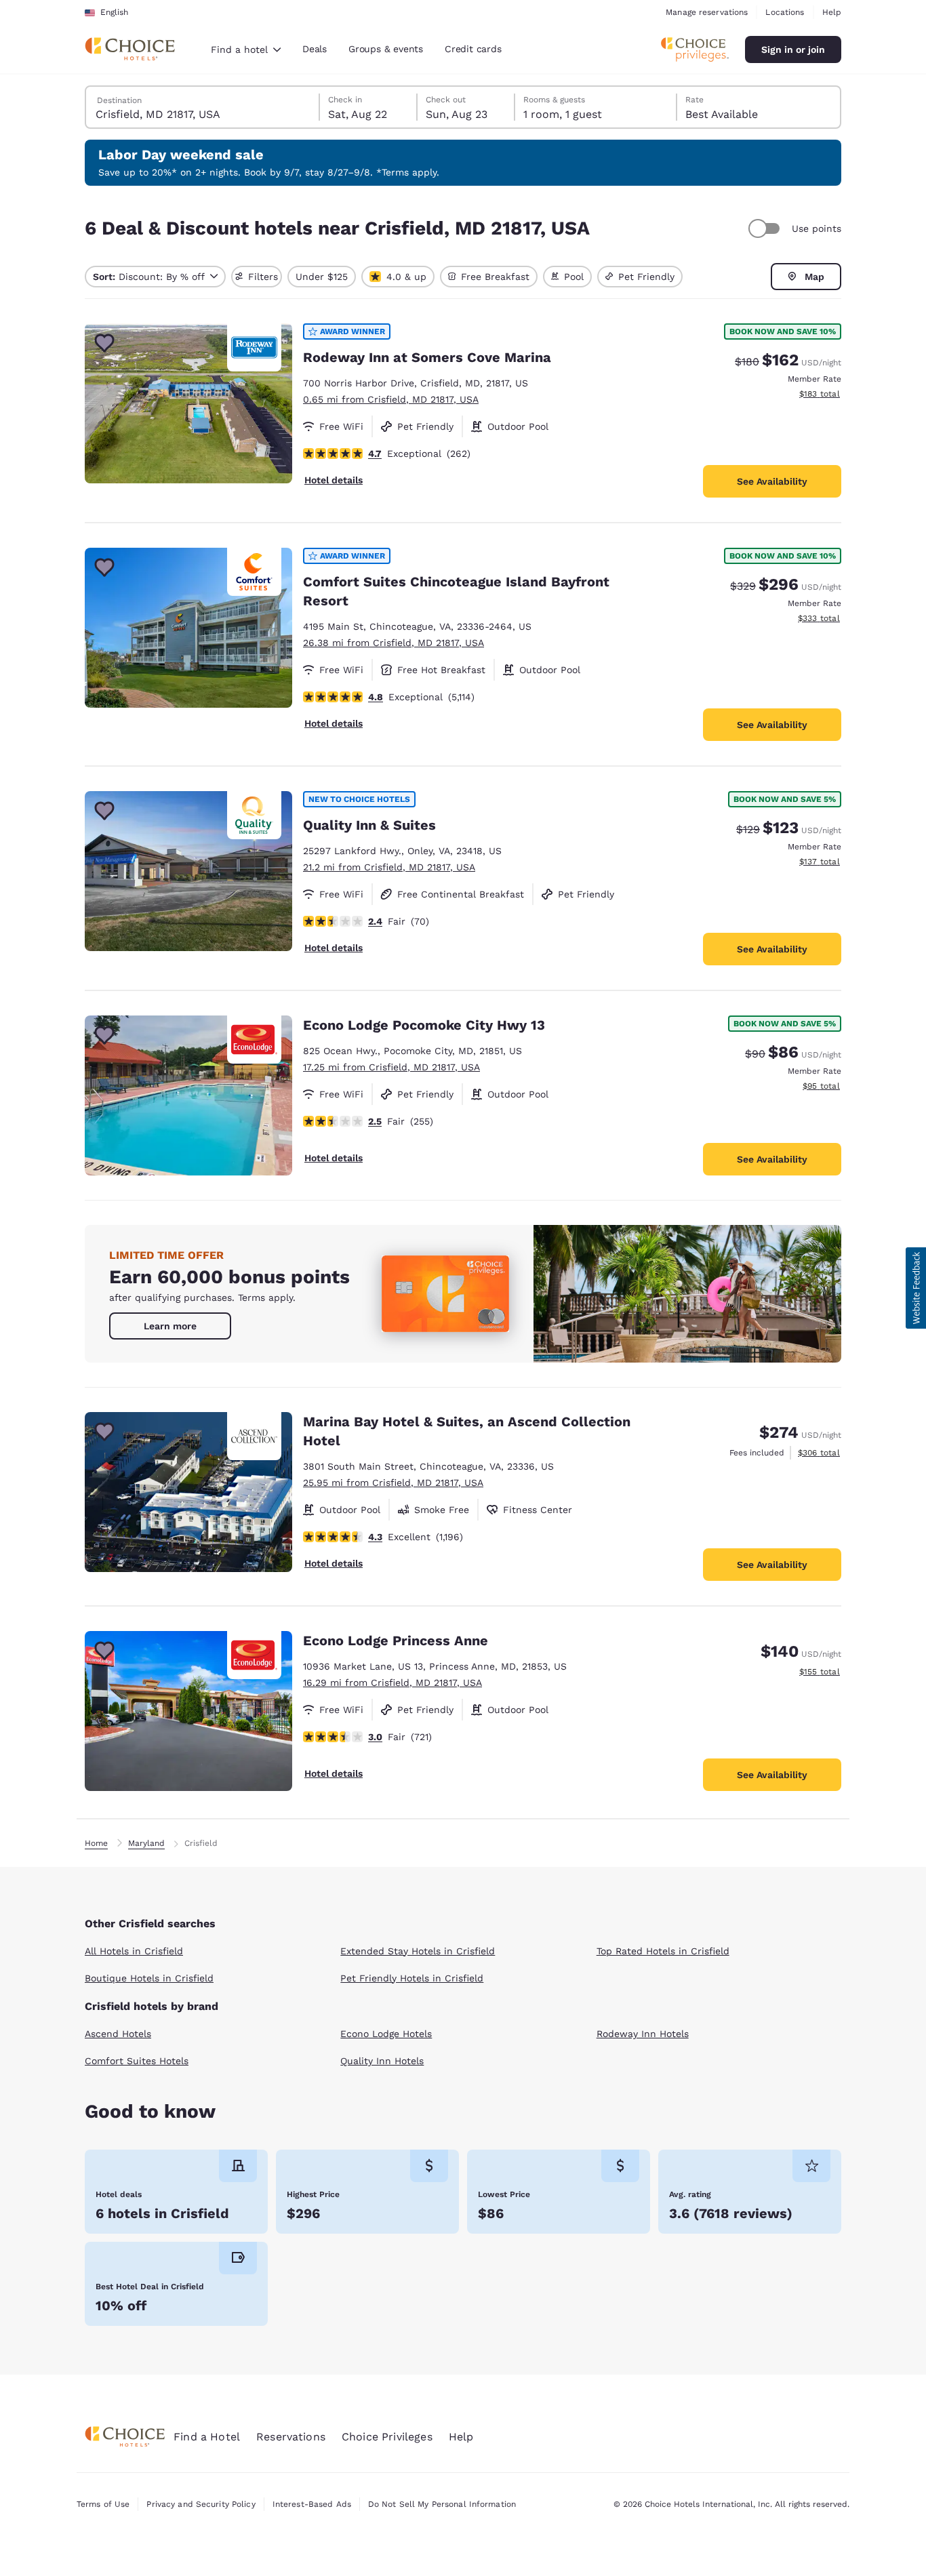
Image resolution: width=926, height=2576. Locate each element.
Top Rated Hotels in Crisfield (663, 1951)
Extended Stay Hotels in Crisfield (418, 1951)
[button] (916, 1288)
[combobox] (246, 49)
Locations (785, 12)
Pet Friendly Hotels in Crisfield (412, 1978)
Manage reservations (707, 12)
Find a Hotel (207, 2437)
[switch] (766, 228)
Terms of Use (103, 2504)
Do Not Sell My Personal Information (442, 2504)
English (114, 12)
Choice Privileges (387, 2437)
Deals (315, 49)
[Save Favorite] (104, 343)
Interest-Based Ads (312, 2504)
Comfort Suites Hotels (137, 2061)
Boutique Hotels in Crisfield (149, 1978)
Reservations (291, 2437)
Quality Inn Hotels (382, 2061)
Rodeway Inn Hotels (643, 2034)
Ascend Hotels (118, 2034)
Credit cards (473, 49)
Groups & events (386, 49)
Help (832, 12)
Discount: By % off (149, 277)
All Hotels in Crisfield (134, 1951)
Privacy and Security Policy (201, 2504)
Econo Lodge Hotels (386, 2034)
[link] (170, 1326)
